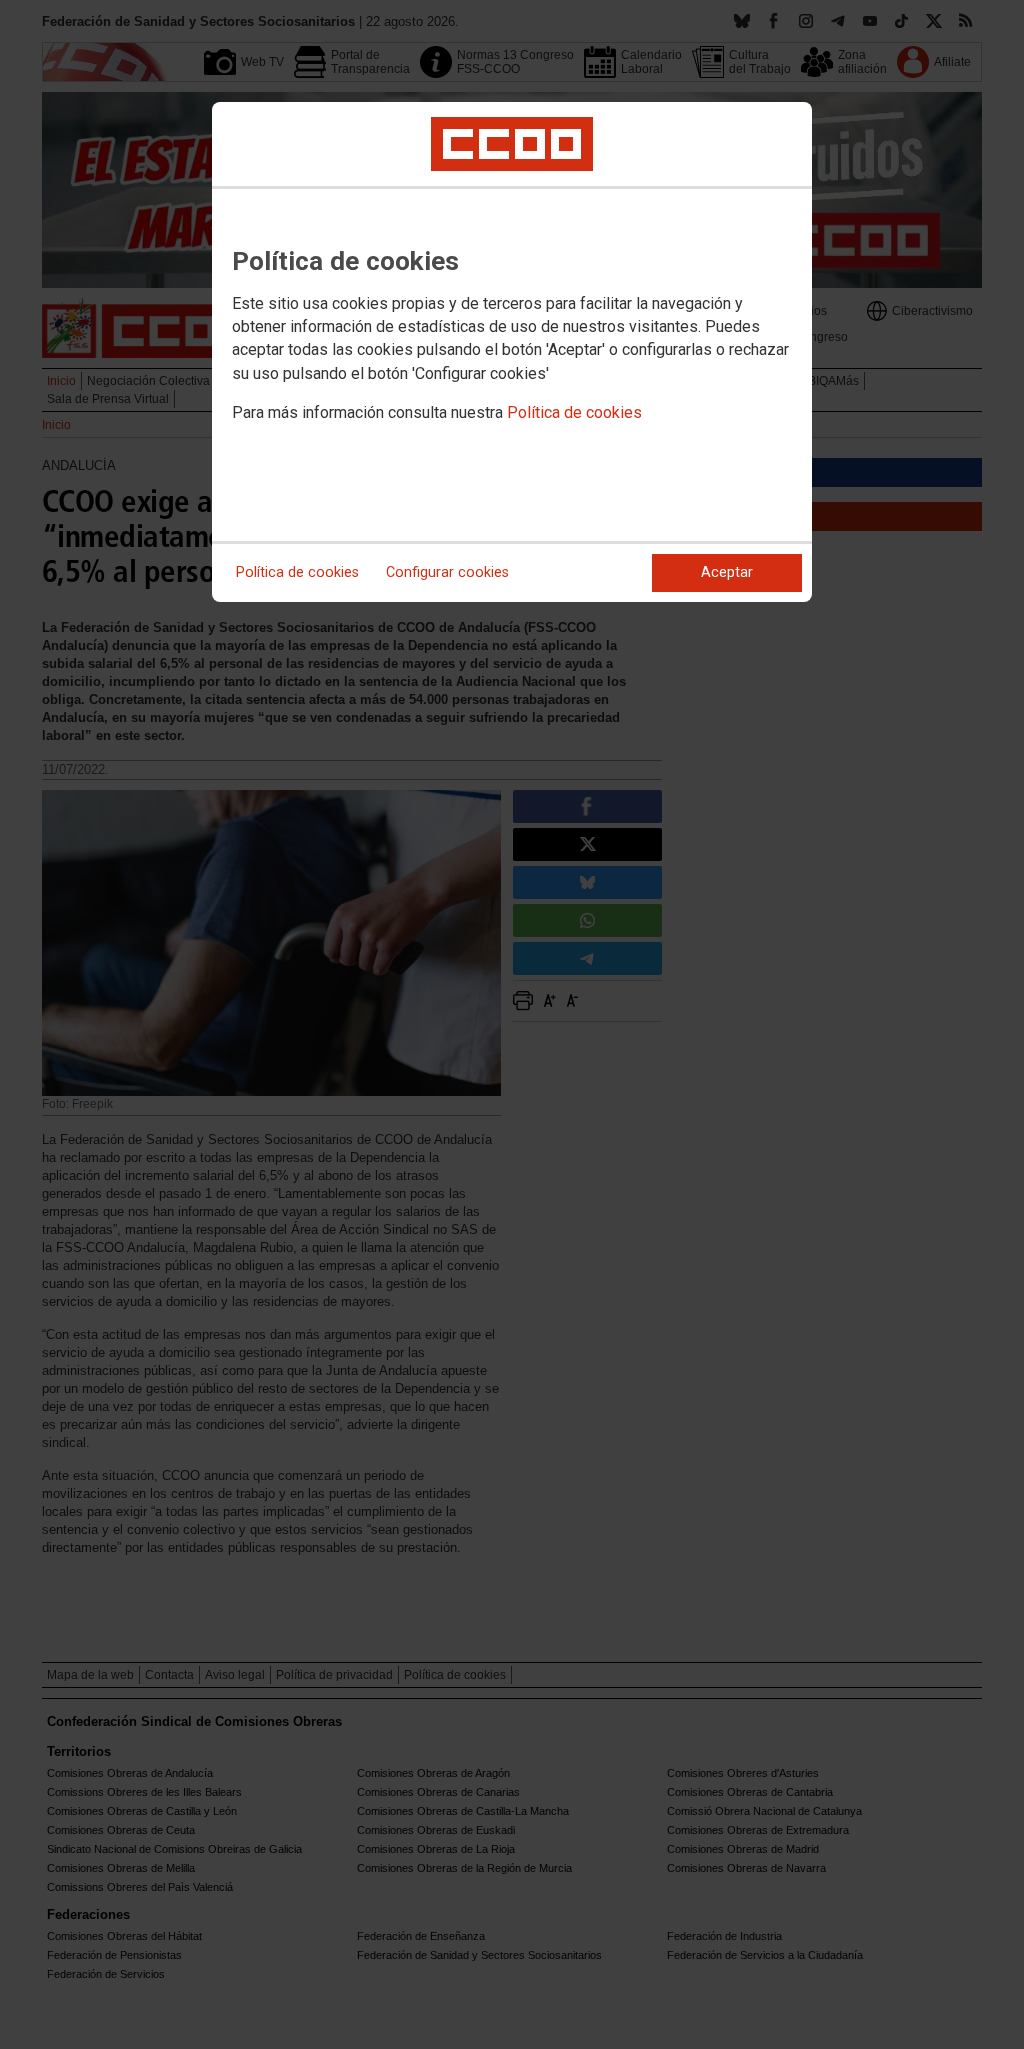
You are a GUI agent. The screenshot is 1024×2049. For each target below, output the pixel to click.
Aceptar (727, 572)
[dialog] (512, 352)
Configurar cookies (447, 572)
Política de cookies (574, 412)
